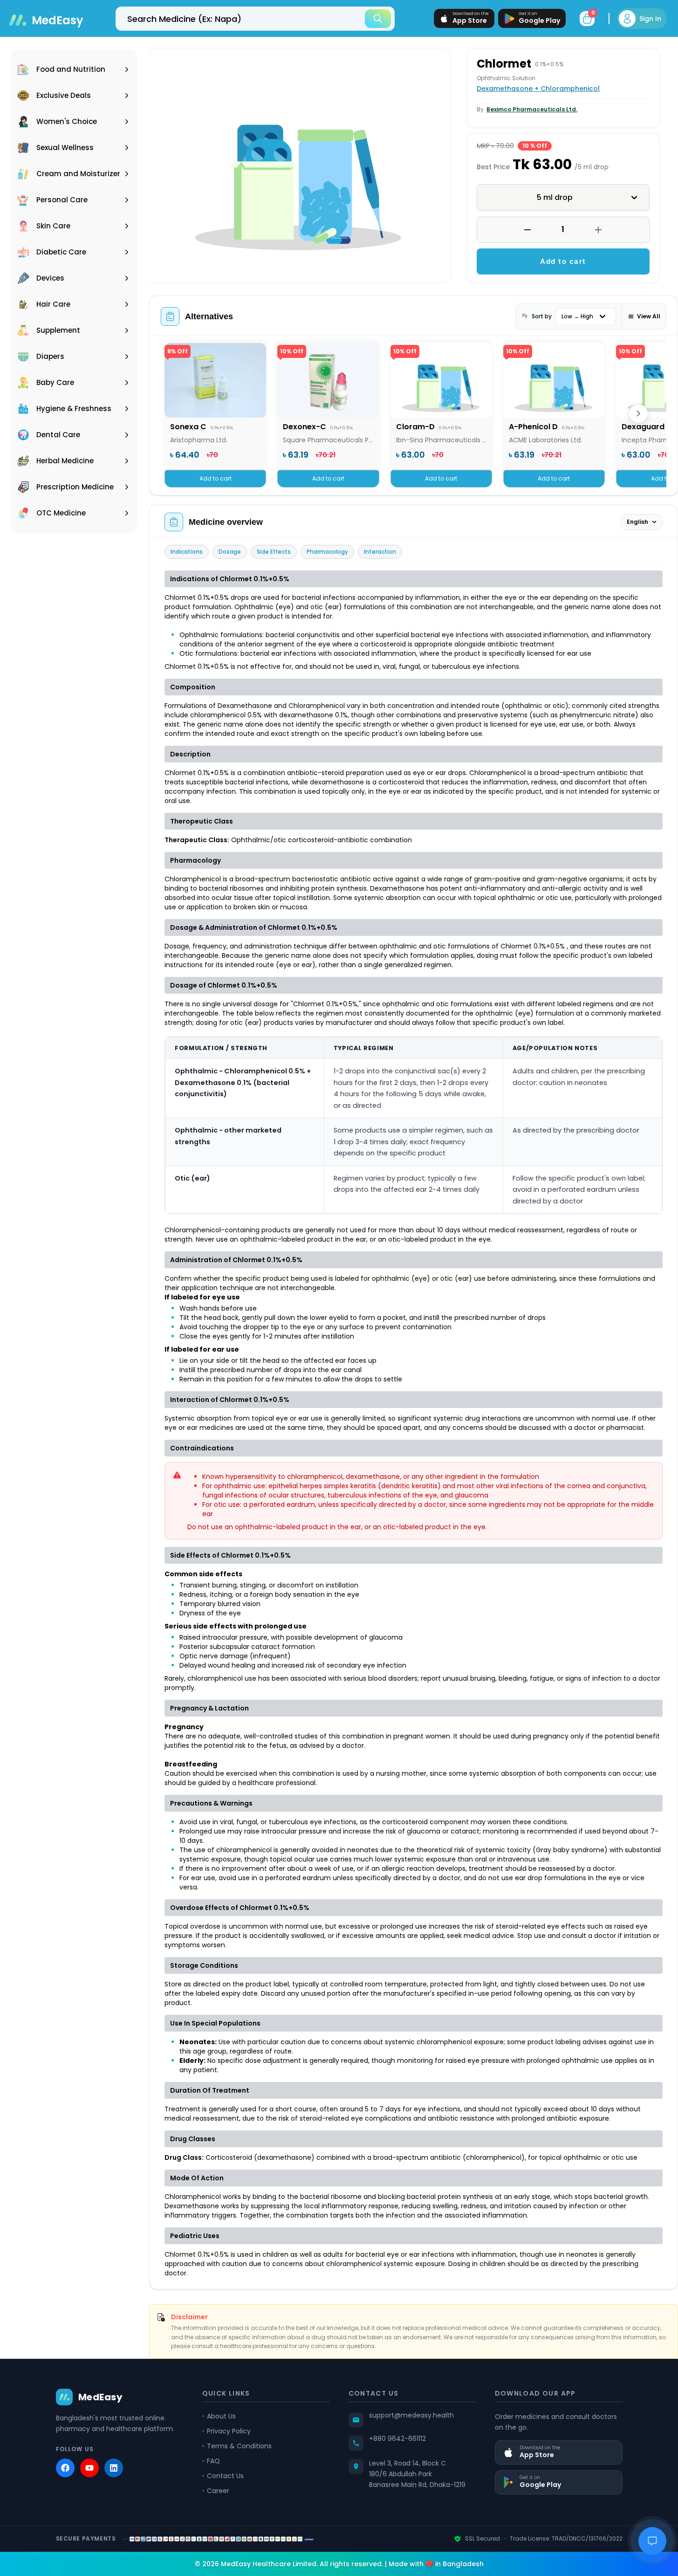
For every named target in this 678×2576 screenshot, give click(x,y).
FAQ (213, 2461)
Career (218, 2491)
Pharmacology (327, 552)
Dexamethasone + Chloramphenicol (538, 89)
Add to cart (563, 261)
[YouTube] (89, 2468)
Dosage (230, 552)
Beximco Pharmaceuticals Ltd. (532, 109)
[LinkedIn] (114, 2468)
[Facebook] (65, 2468)
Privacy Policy (229, 2431)
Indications (187, 552)
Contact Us (225, 2476)
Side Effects (274, 552)
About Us (221, 2416)
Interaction (380, 552)
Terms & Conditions (239, 2446)
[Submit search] (378, 19)
